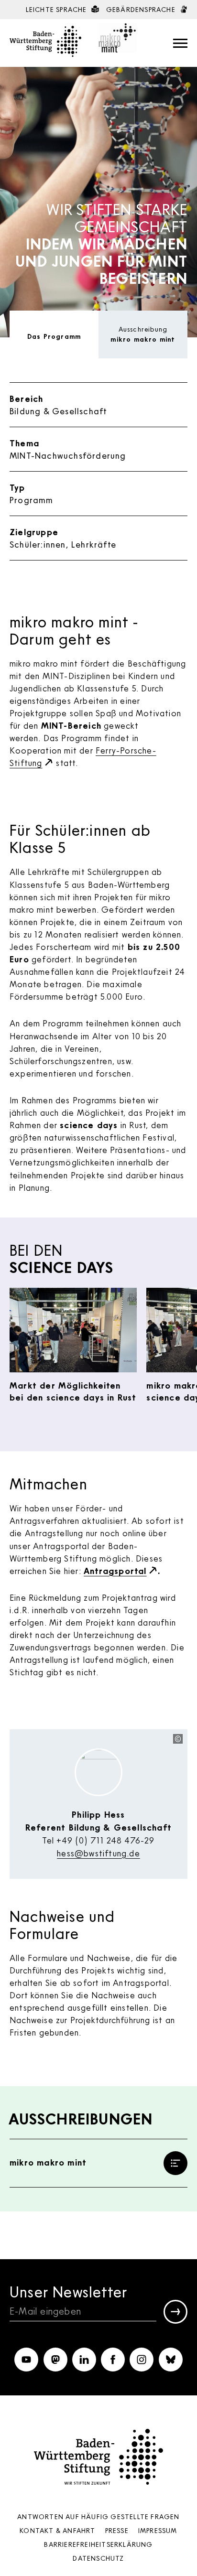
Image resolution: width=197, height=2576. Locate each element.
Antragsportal (115, 1571)
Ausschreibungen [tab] (81, 2119)
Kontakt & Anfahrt (57, 2530)
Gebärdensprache (142, 9)
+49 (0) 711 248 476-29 (105, 1840)
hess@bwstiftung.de (98, 1853)
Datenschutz (98, 2558)
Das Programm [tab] (54, 336)
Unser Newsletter (68, 2291)
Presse (117, 2530)
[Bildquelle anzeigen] (178, 1739)
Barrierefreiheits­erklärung (98, 2544)
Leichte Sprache (57, 9)
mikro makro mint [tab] (143, 334)
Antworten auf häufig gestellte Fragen (98, 2517)
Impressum (158, 2530)
